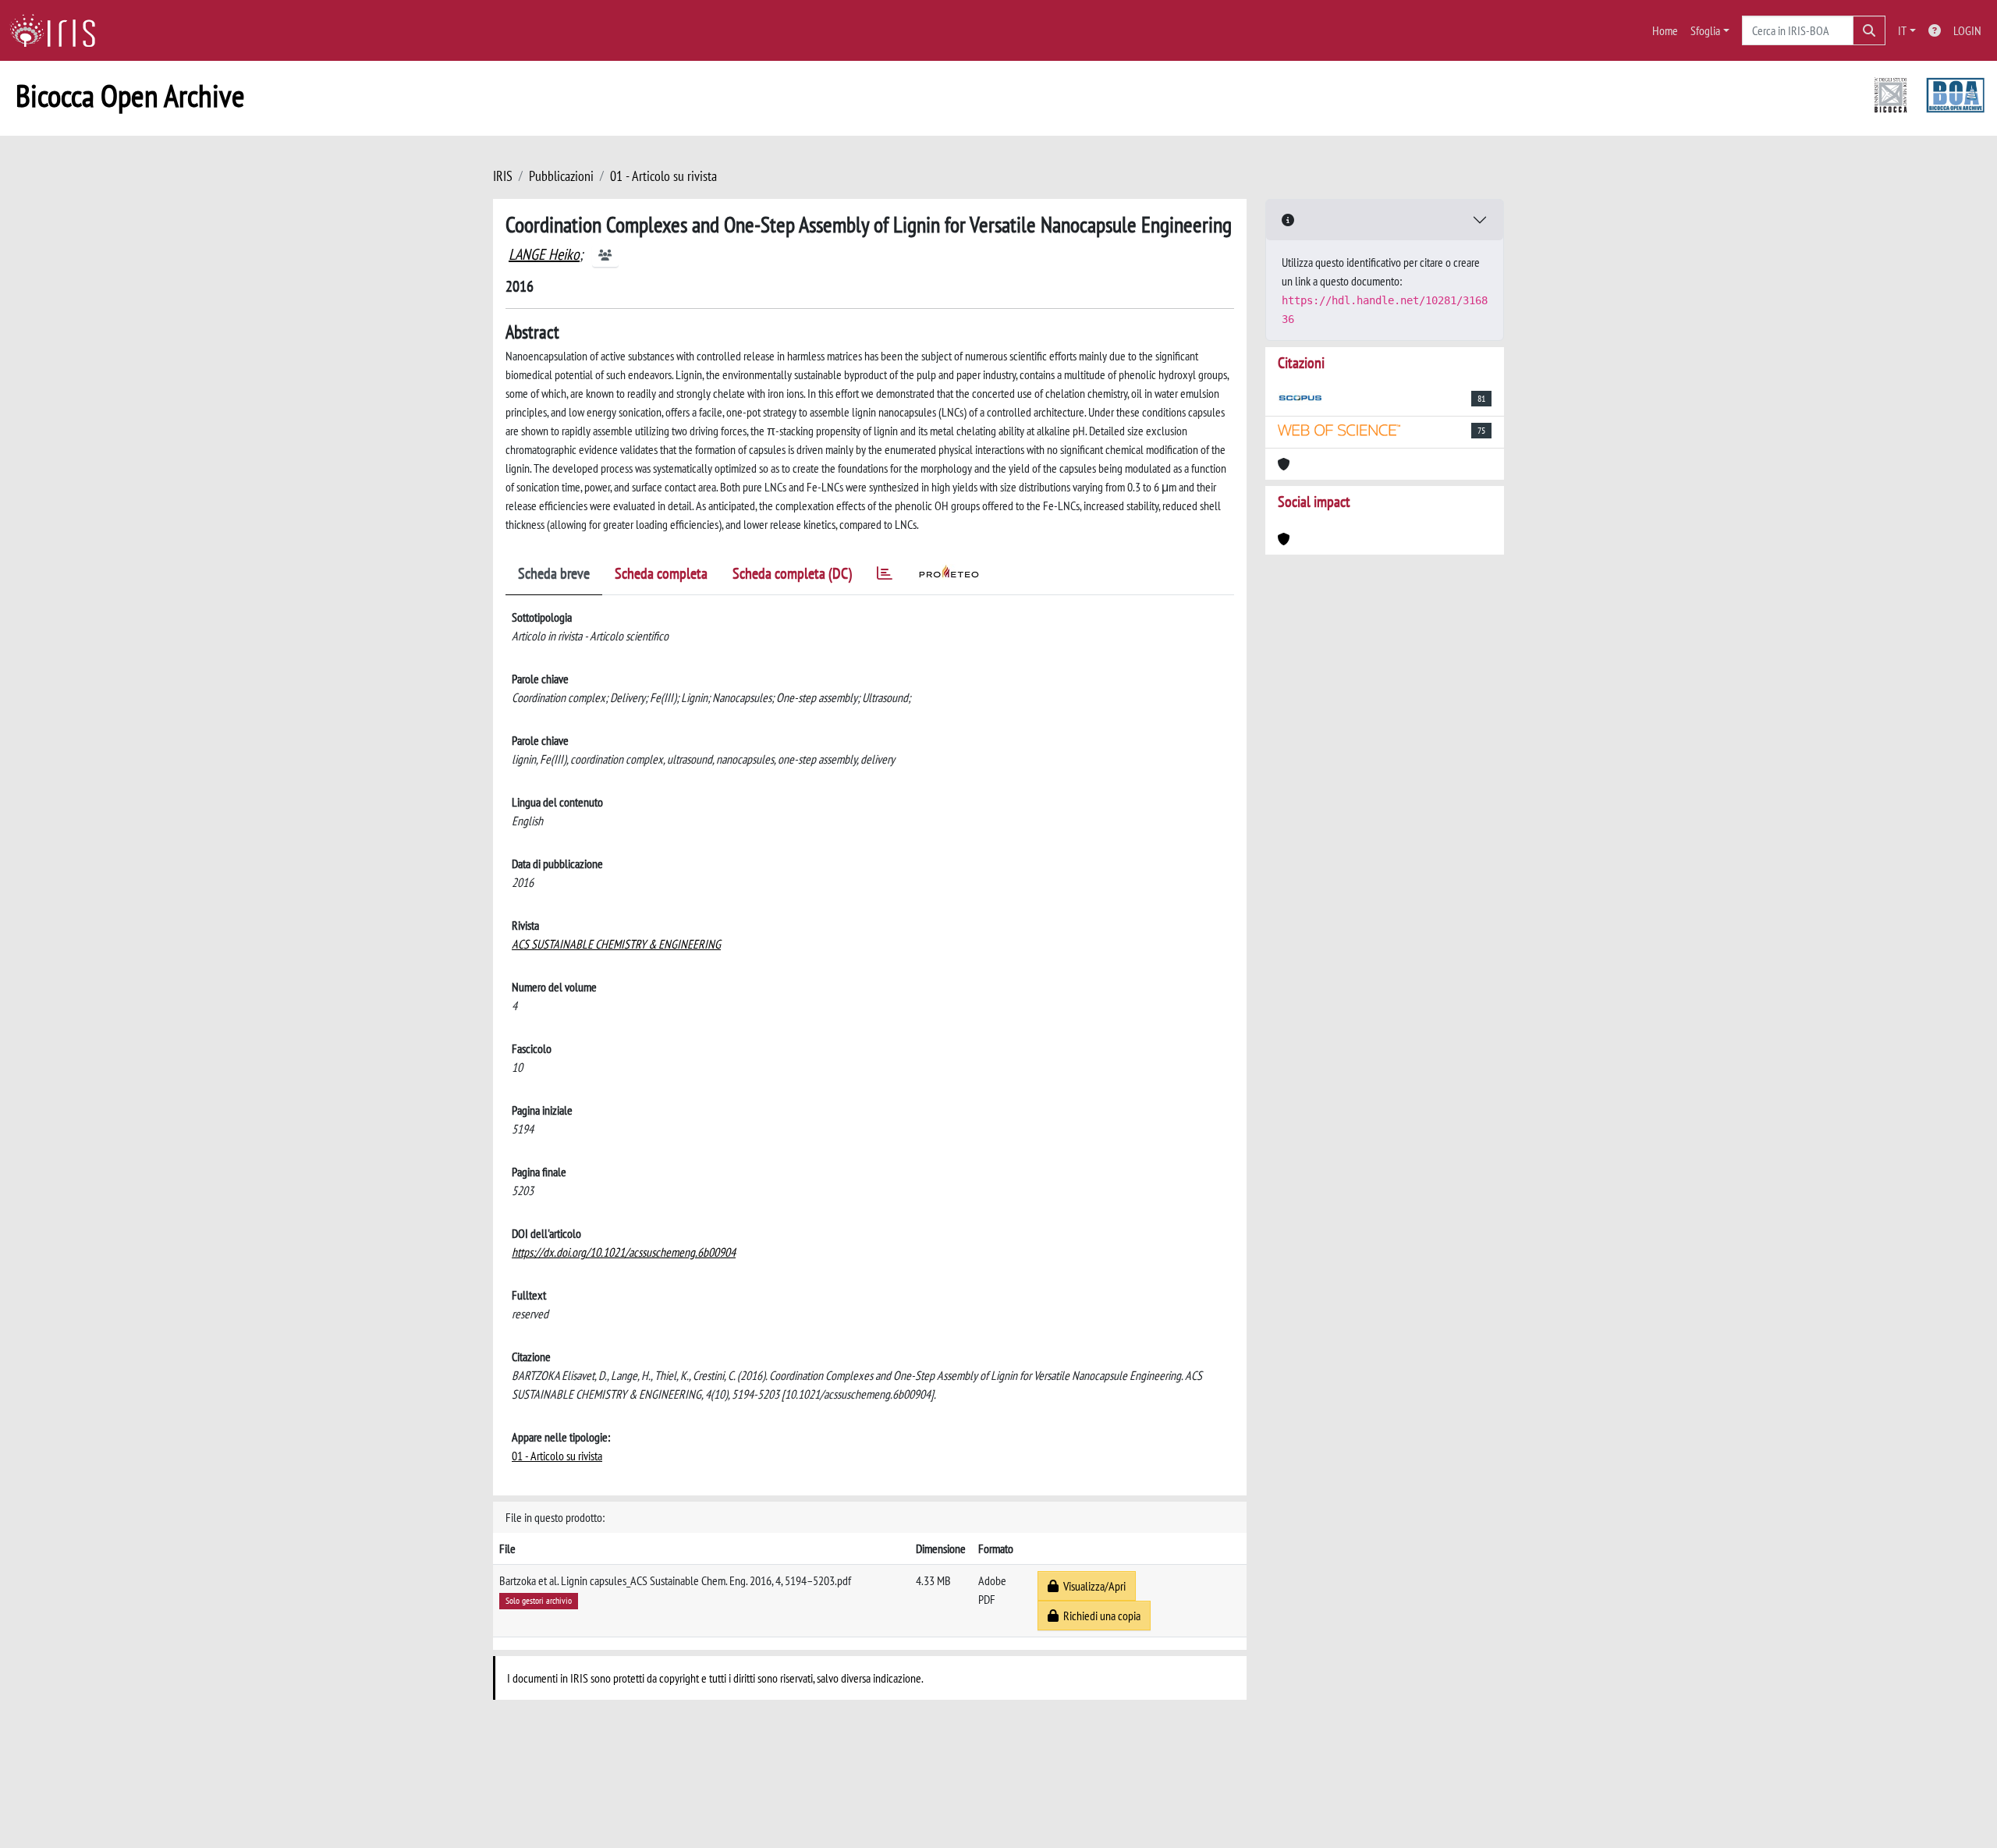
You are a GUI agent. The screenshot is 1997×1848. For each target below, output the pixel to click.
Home (1665, 30)
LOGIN (1967, 30)
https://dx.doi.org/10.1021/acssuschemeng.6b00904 (624, 1252)
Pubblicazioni (561, 176)
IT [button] (1902, 30)
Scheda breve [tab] (554, 573)
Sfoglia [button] (1705, 30)
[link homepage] (59, 30)
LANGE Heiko (544, 254)
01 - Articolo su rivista (663, 176)
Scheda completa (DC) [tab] (792, 573)
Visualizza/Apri (1092, 1586)
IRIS (503, 176)
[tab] (885, 576)
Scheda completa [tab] (661, 573)
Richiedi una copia (1100, 1616)
